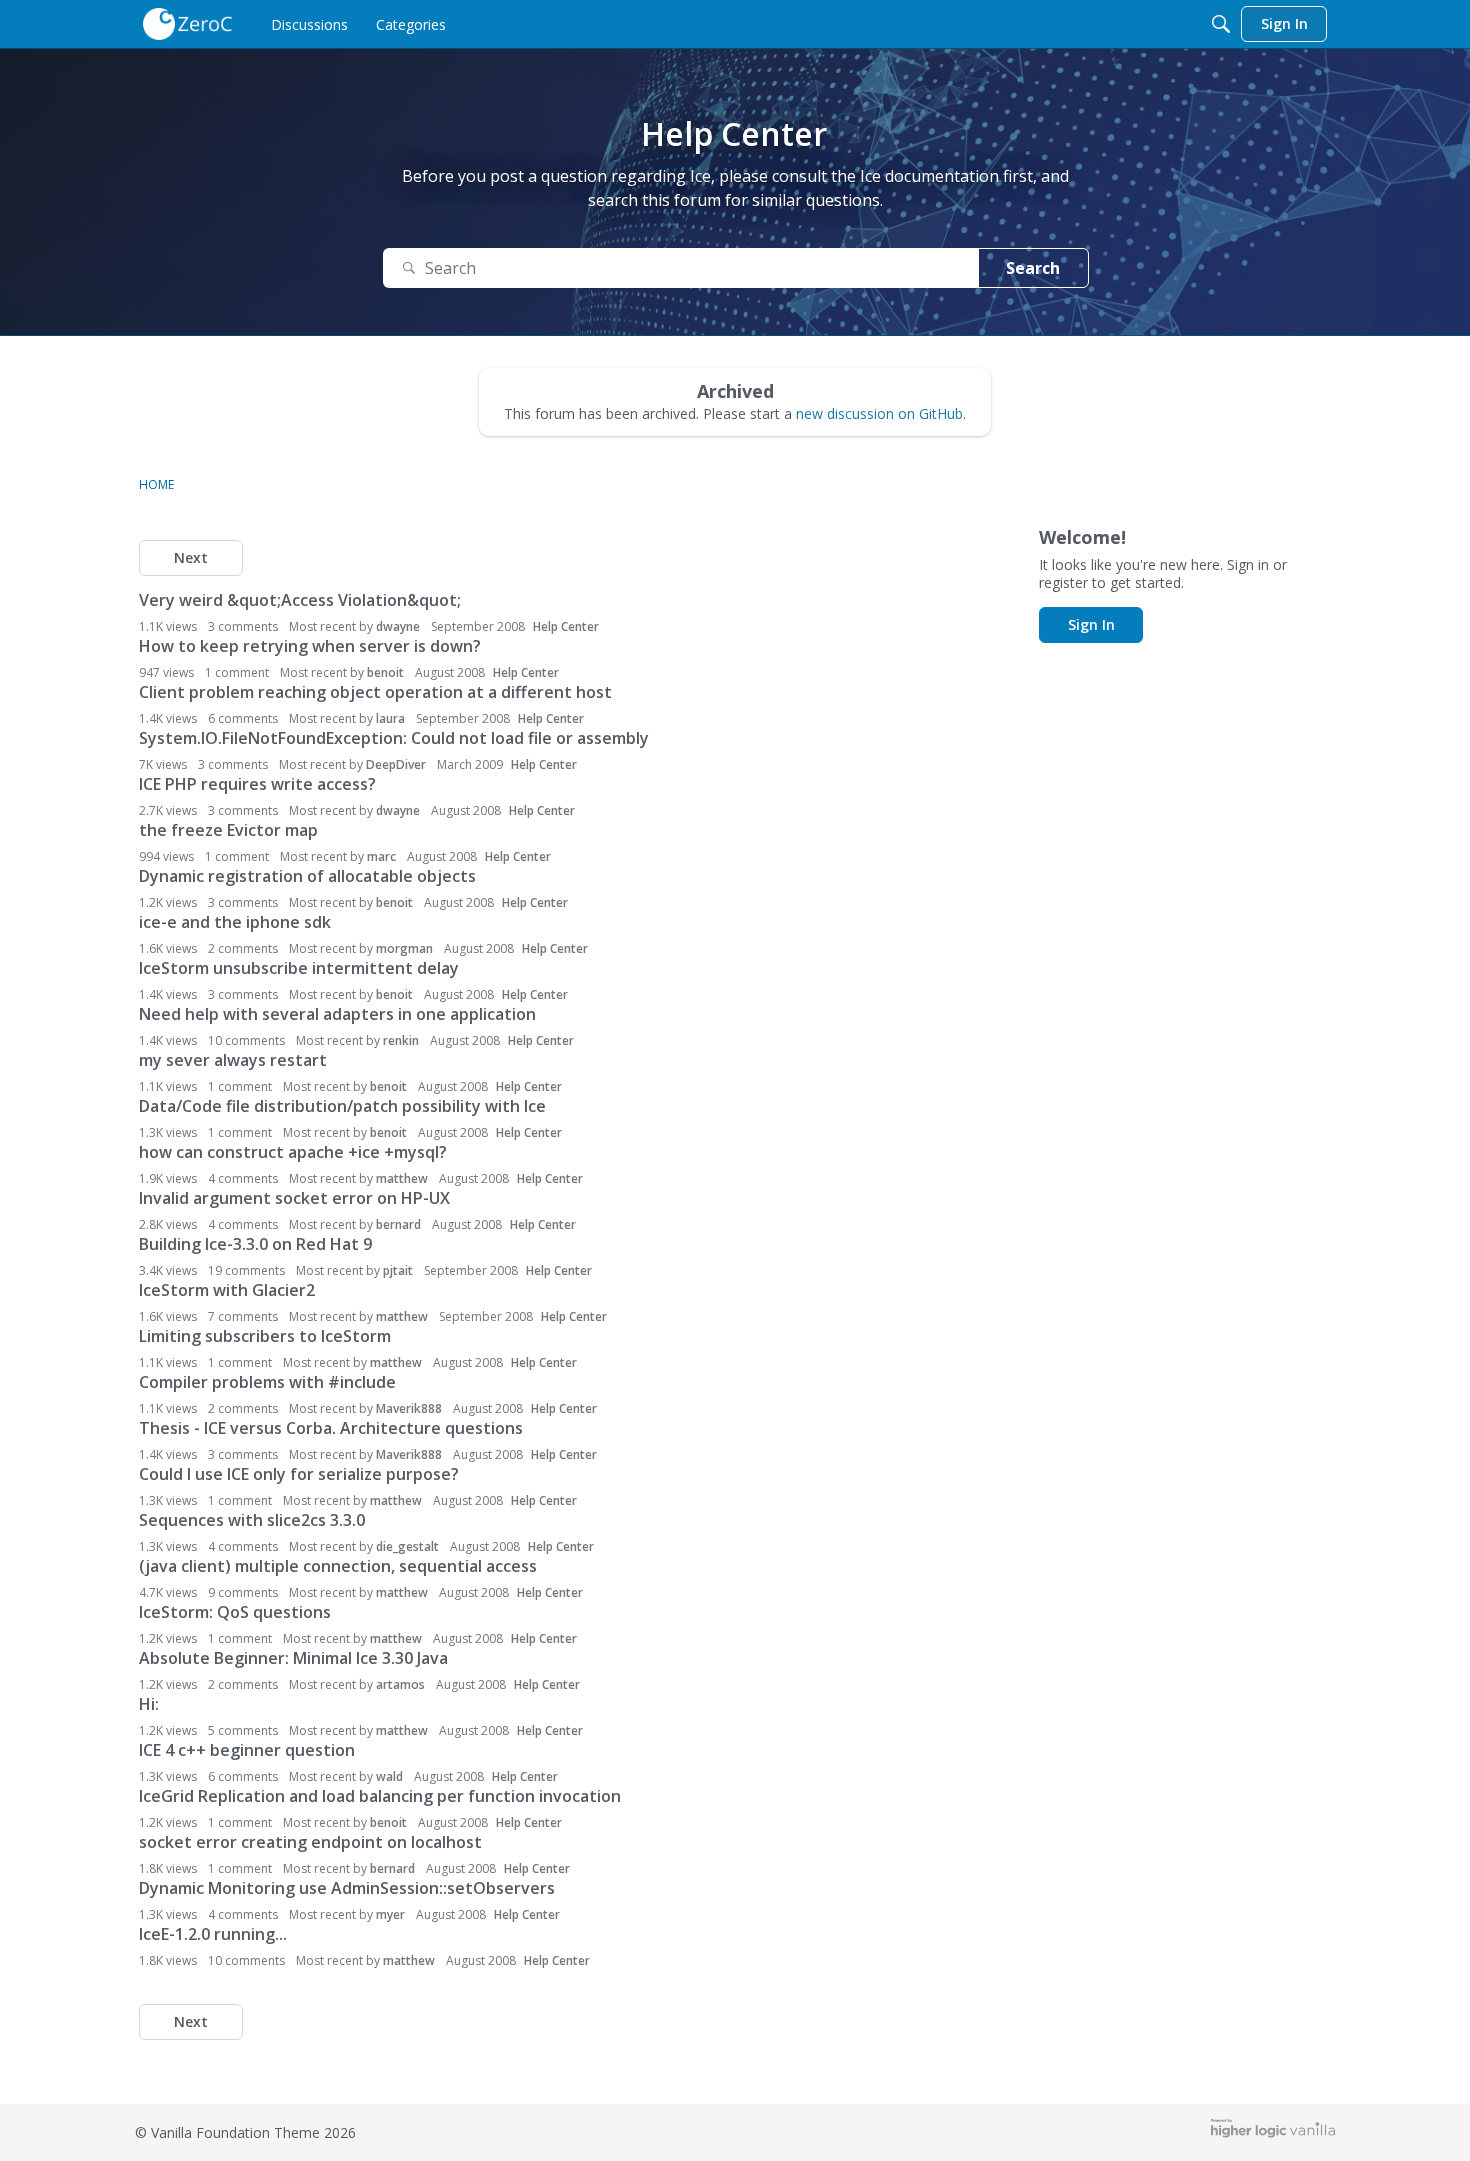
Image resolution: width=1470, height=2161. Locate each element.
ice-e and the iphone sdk (235, 922)
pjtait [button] (398, 1270)
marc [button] (381, 856)
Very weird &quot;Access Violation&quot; (300, 600)
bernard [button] (398, 1224)
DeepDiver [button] (396, 764)
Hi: (149, 1704)
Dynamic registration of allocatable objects (307, 876)
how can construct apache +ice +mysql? (293, 1152)
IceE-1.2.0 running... (213, 1934)
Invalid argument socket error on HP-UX (294, 1198)
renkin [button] (401, 1040)
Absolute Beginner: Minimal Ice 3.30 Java (293, 1658)
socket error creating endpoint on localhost (310, 1842)
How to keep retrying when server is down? (310, 646)
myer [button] (390, 1914)
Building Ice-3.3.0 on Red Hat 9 (255, 1244)
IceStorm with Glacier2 (227, 1290)
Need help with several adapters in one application (337, 1014)
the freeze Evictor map (228, 830)
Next (191, 557)
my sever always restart (233, 1060)
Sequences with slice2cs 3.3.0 (252, 1520)
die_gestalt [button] (407, 1546)
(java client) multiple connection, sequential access (338, 1566)
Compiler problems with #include (267, 1382)
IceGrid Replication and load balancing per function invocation (380, 1796)
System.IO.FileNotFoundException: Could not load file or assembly (394, 738)
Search (1033, 268)
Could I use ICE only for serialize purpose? (299, 1474)
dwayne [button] (398, 626)
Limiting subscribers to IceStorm (265, 1336)
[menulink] (309, 24)
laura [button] (390, 718)
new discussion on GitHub (879, 413)
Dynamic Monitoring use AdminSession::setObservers (347, 1888)
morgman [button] (404, 948)
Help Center (566, 626)
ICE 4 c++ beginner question (247, 1750)
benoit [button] (385, 672)
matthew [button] (402, 1178)
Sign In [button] (1091, 624)
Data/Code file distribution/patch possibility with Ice (342, 1106)
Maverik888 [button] (409, 1408)
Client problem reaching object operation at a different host (375, 692)
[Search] (1221, 24)
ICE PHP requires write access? (257, 784)
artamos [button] (400, 1684)
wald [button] (389, 1776)
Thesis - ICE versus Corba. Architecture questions (331, 1428)
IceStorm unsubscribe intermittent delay (299, 968)
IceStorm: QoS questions (235, 1612)
